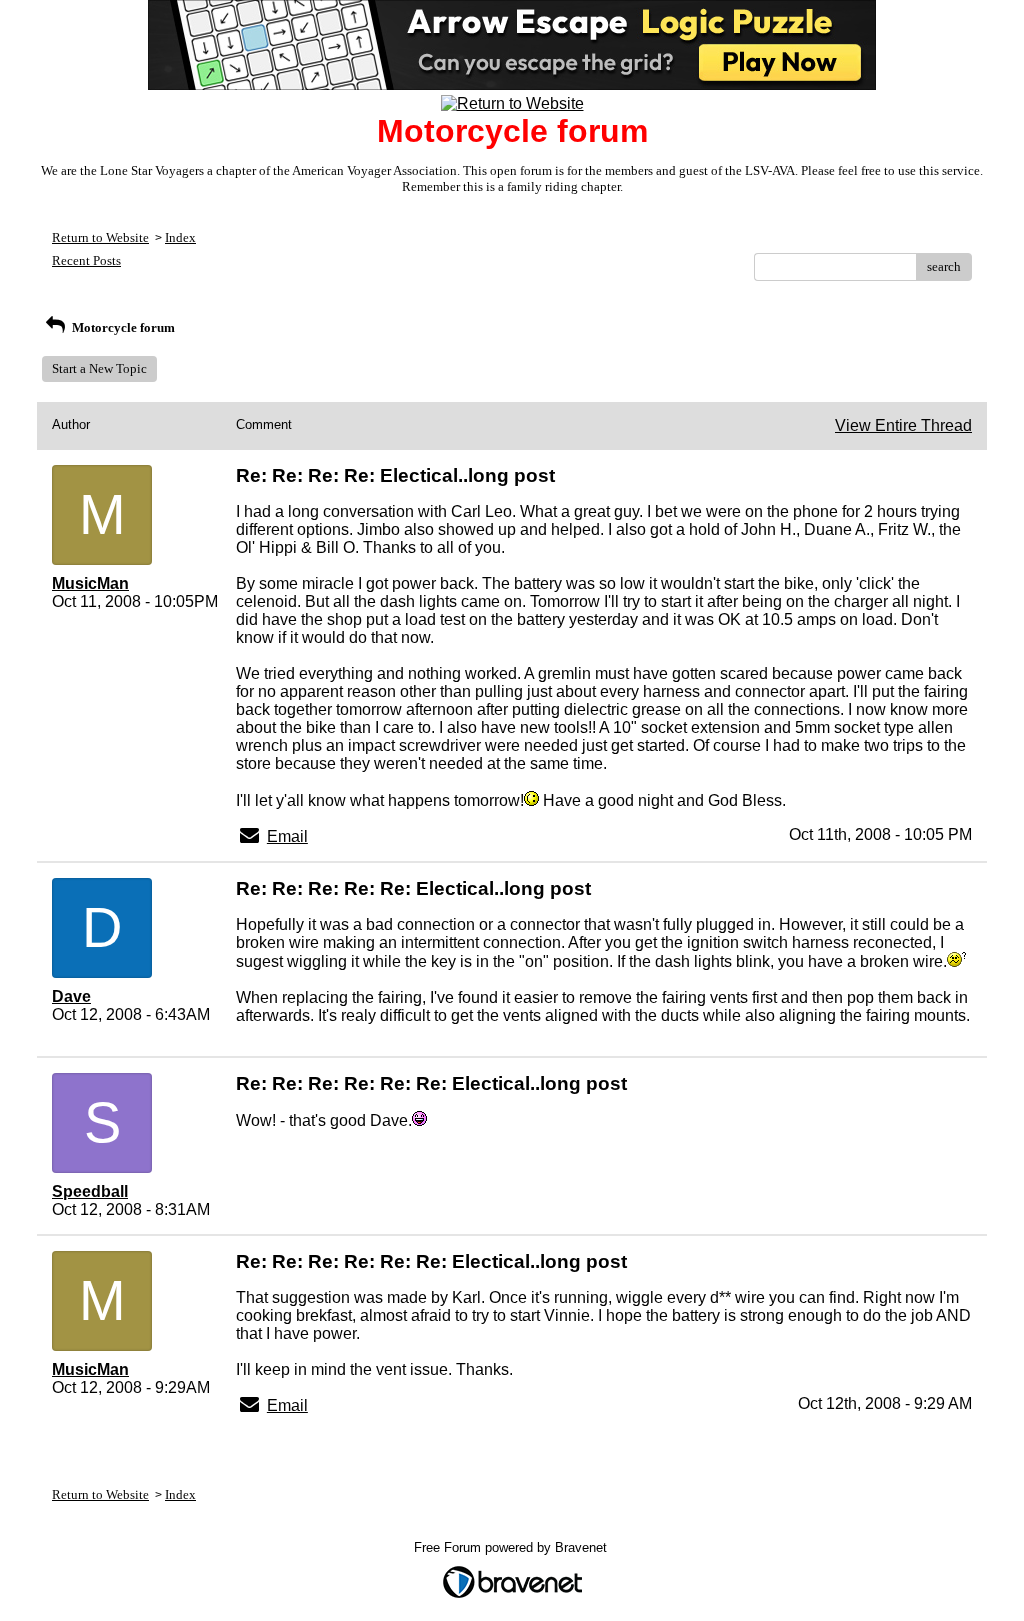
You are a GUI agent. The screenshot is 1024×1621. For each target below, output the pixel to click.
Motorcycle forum (122, 327)
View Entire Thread (903, 425)
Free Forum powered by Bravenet (512, 1547)
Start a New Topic (99, 368)
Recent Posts (86, 260)
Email (287, 836)
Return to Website (100, 237)
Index (180, 237)
